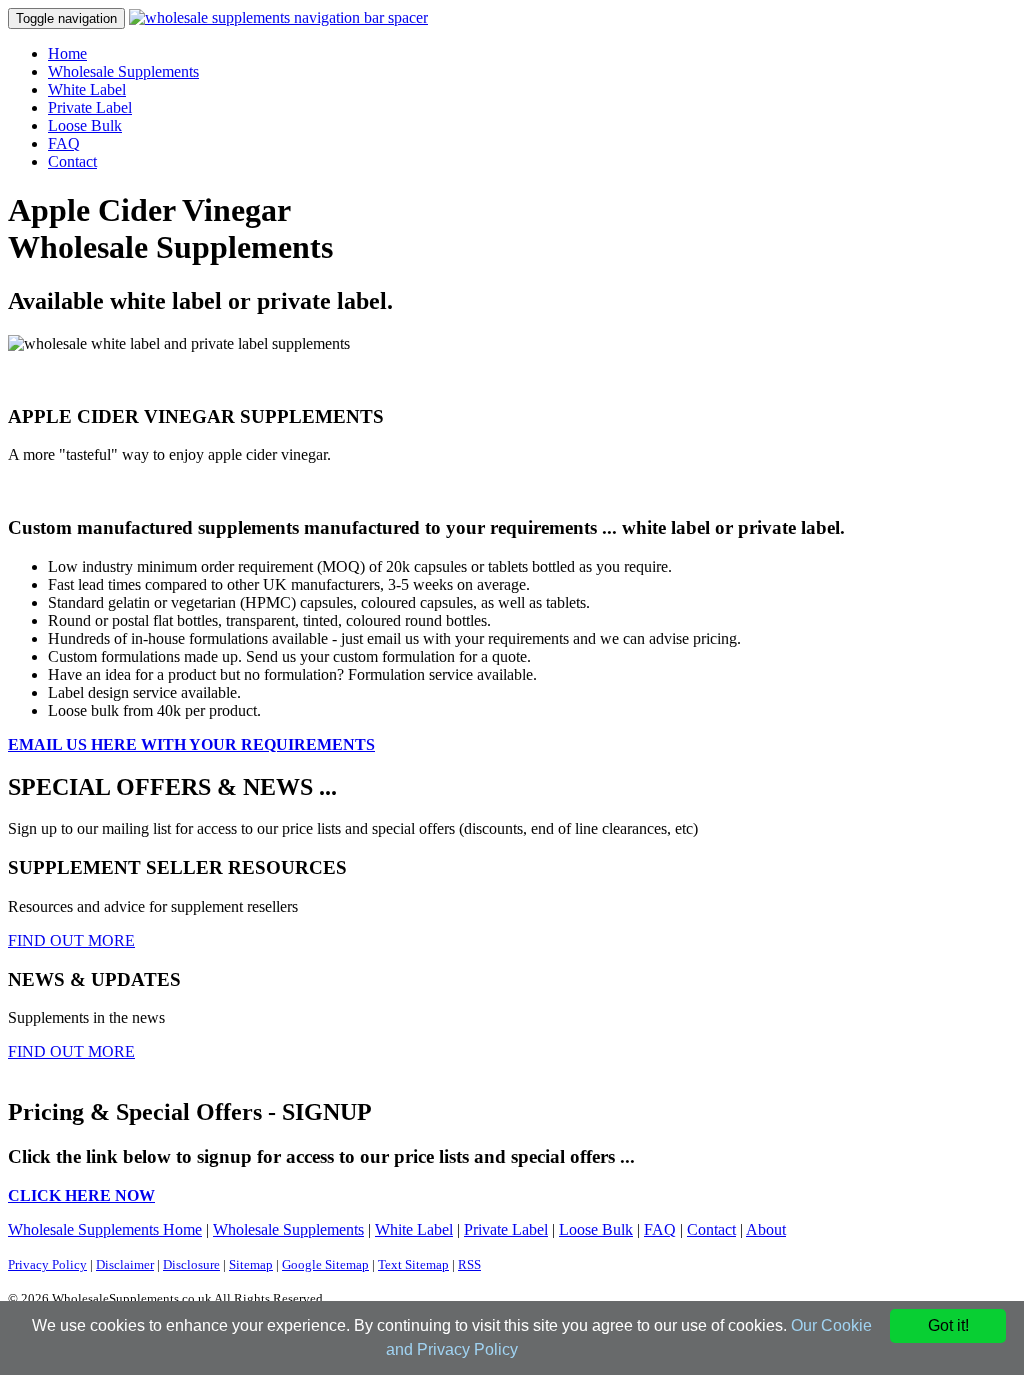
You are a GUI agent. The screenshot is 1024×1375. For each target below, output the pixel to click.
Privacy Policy (47, 1264)
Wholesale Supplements (123, 71)
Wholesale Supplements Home (105, 1229)
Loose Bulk (85, 125)
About (766, 1229)
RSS (469, 1264)
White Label (87, 89)
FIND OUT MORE (71, 940)
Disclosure (191, 1264)
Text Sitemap (413, 1264)
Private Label (90, 107)
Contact (72, 161)
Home (67, 53)
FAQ (64, 143)
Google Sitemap (325, 1264)
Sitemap (251, 1264)
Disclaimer (125, 1264)
